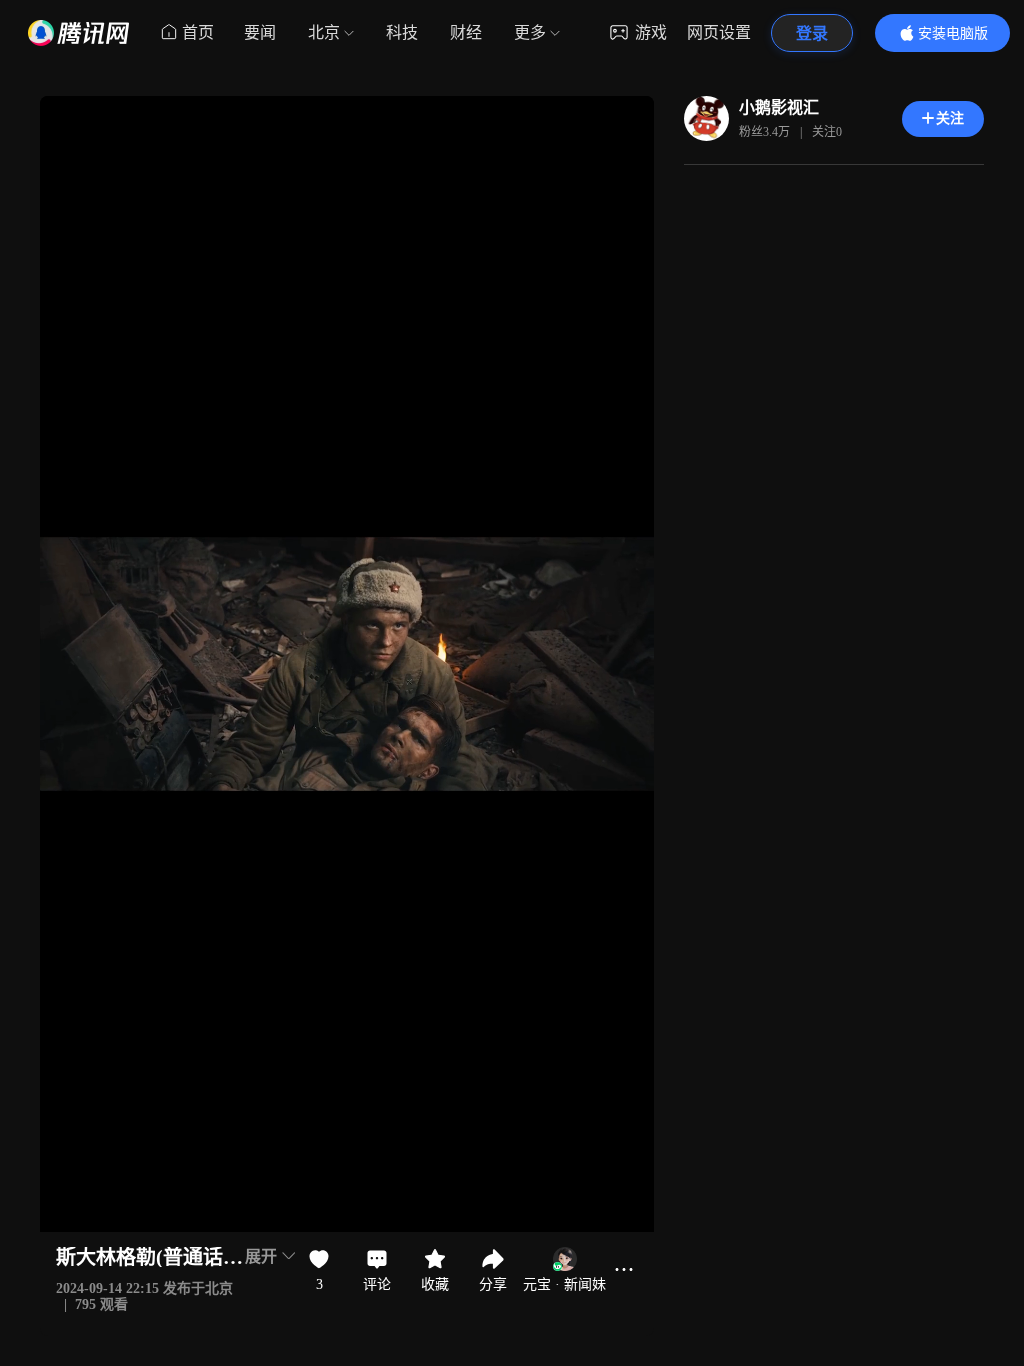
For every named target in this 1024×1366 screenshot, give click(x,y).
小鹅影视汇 (779, 107)
